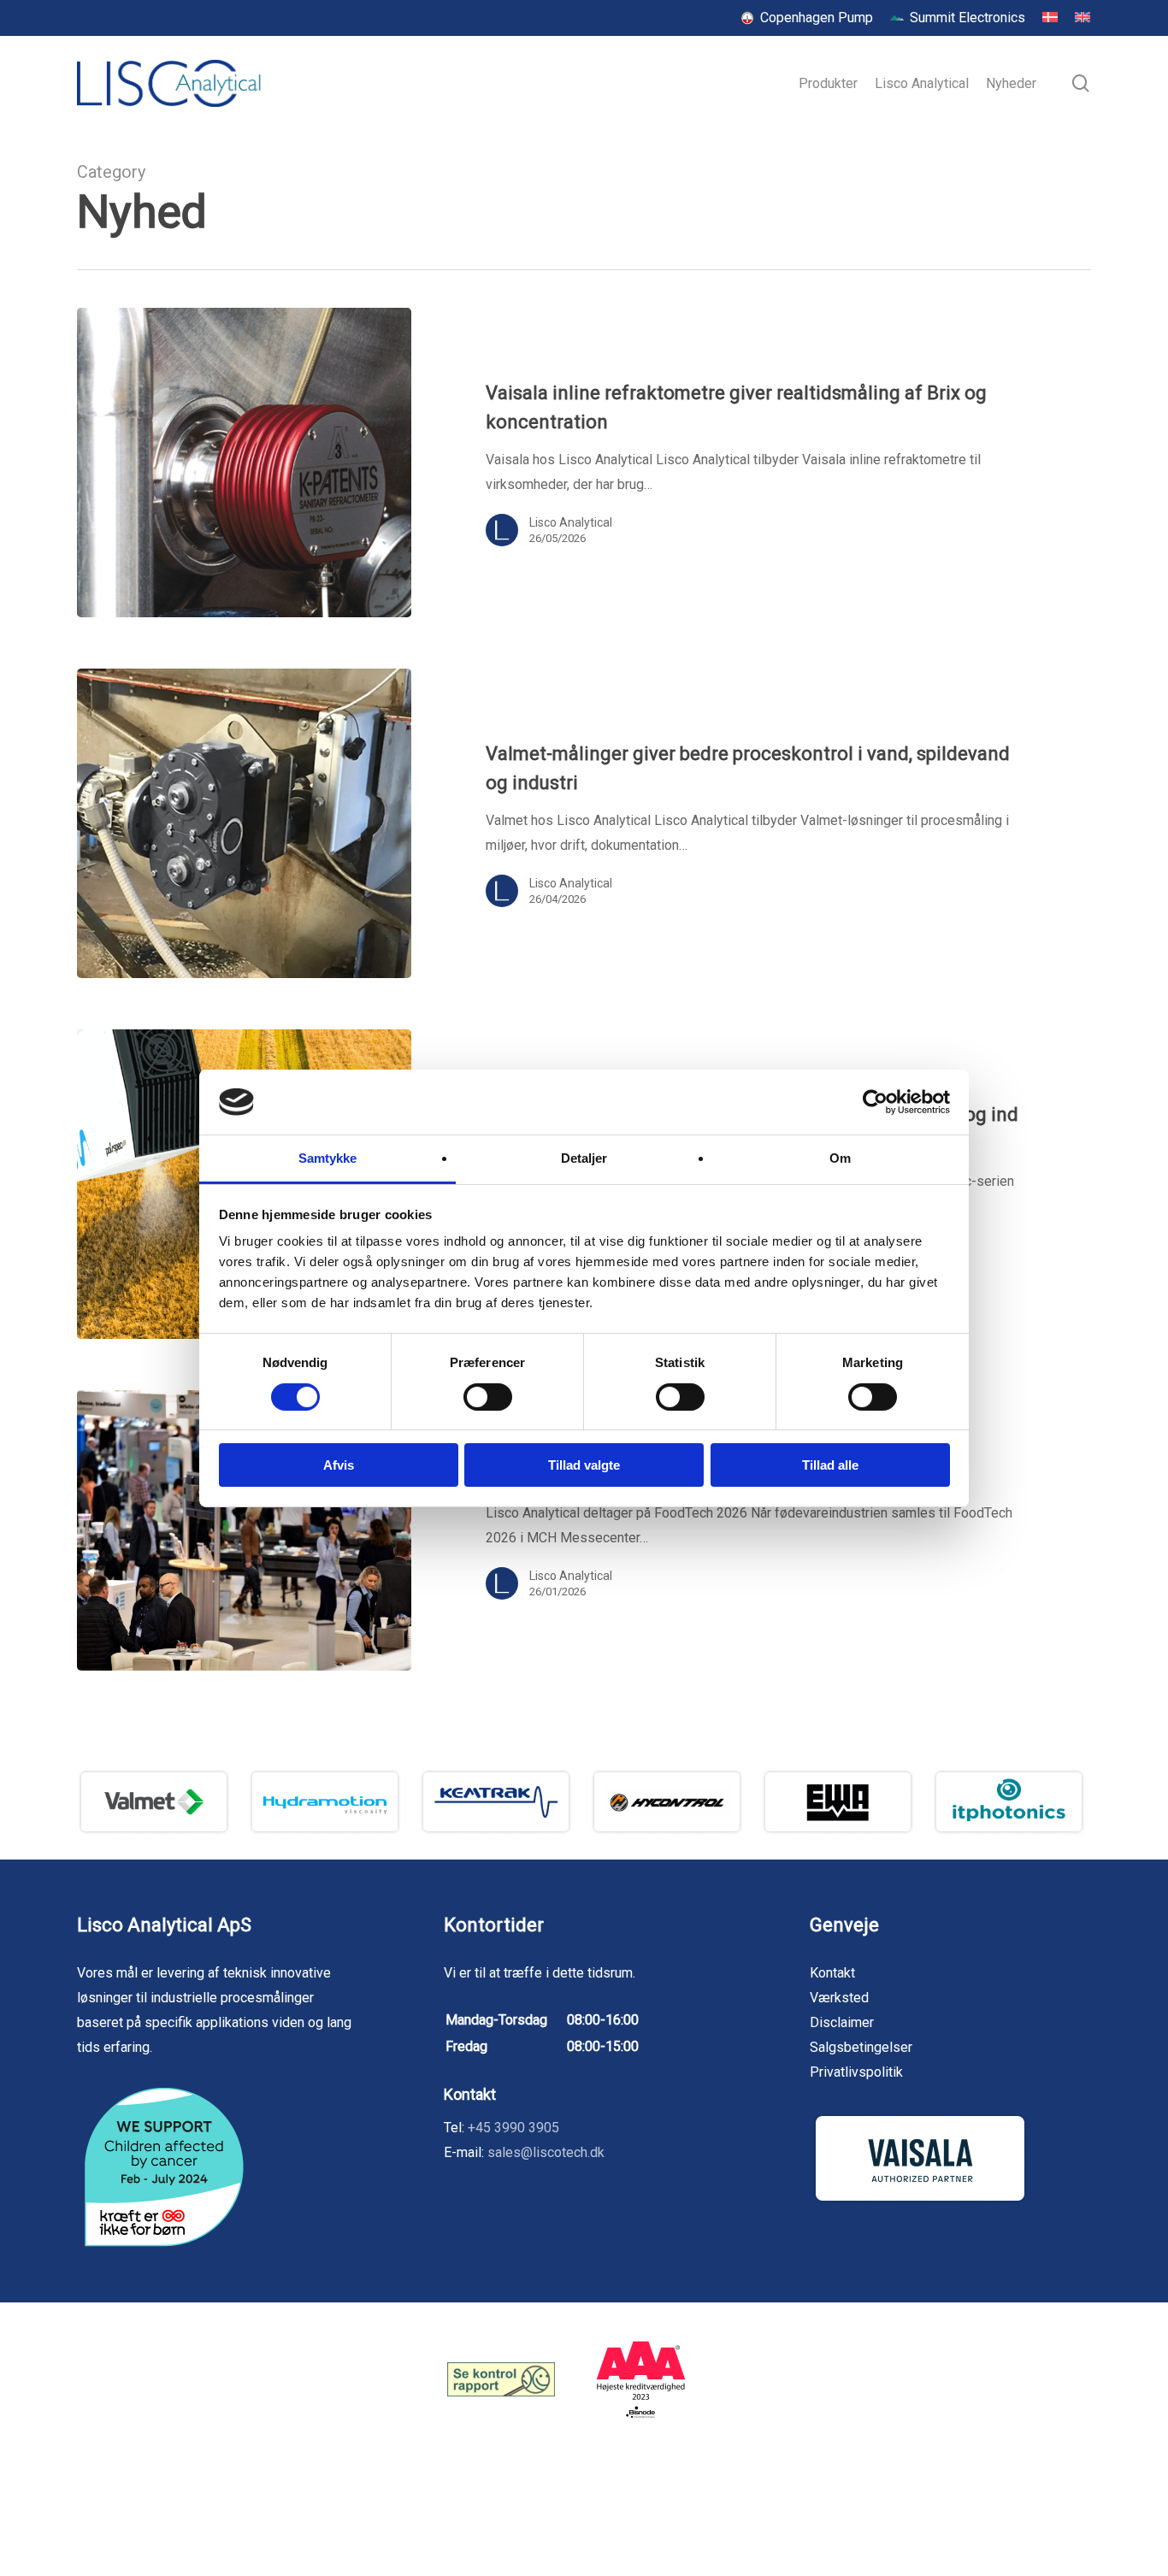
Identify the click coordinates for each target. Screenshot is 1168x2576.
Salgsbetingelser (861, 2047)
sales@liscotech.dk (546, 2152)
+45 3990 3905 (513, 2128)
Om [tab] (840, 1158)
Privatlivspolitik (856, 2072)
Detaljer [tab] (584, 1158)
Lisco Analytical (571, 522)
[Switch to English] (1082, 18)
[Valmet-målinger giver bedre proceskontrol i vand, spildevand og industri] (244, 823)
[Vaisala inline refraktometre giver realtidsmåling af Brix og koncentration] (244, 463)
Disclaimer (842, 2022)
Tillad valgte (584, 1465)
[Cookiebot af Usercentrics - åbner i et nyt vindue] (875, 1102)
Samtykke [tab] (328, 1158)
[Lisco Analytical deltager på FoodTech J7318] (244, 1530)
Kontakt (832, 1973)
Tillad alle (830, 1465)
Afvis (339, 1465)
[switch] (488, 1397)
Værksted (839, 1998)
